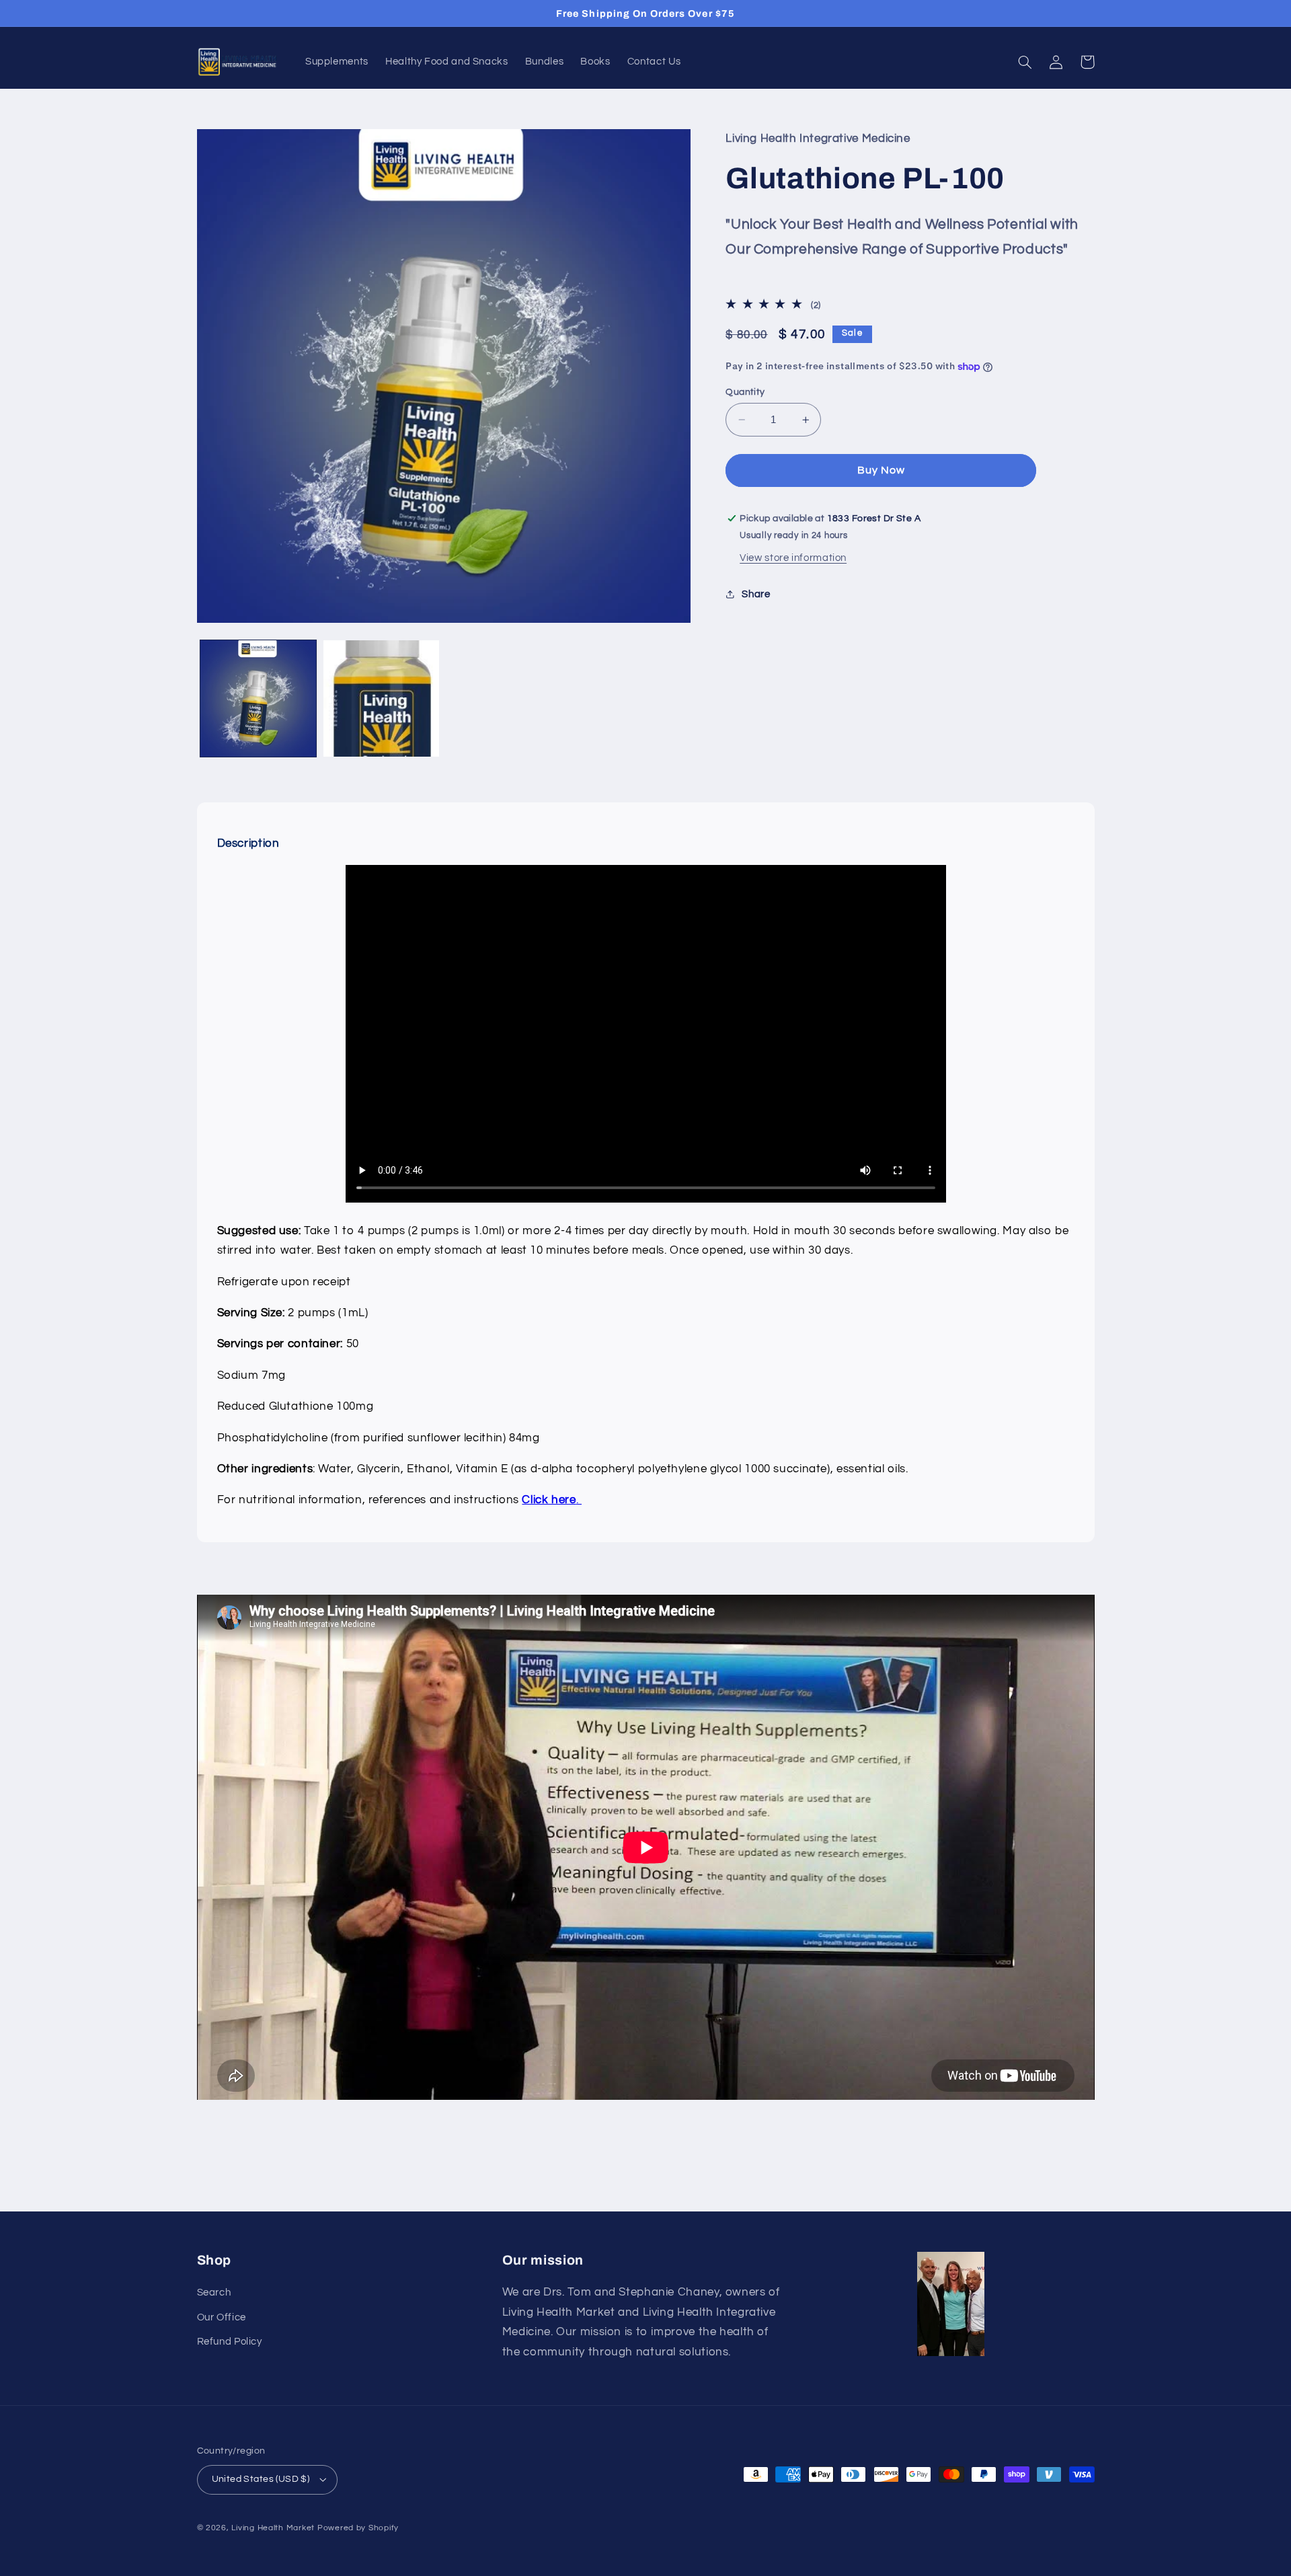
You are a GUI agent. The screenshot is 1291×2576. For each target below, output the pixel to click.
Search (214, 2293)
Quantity (745, 392)
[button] (1025, 62)
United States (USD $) (261, 2479)
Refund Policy (230, 2342)
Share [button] (756, 594)
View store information (793, 558)
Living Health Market (273, 2528)
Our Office (222, 2317)
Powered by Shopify (358, 2528)
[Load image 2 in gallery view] (382, 698)
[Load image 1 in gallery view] (259, 698)
